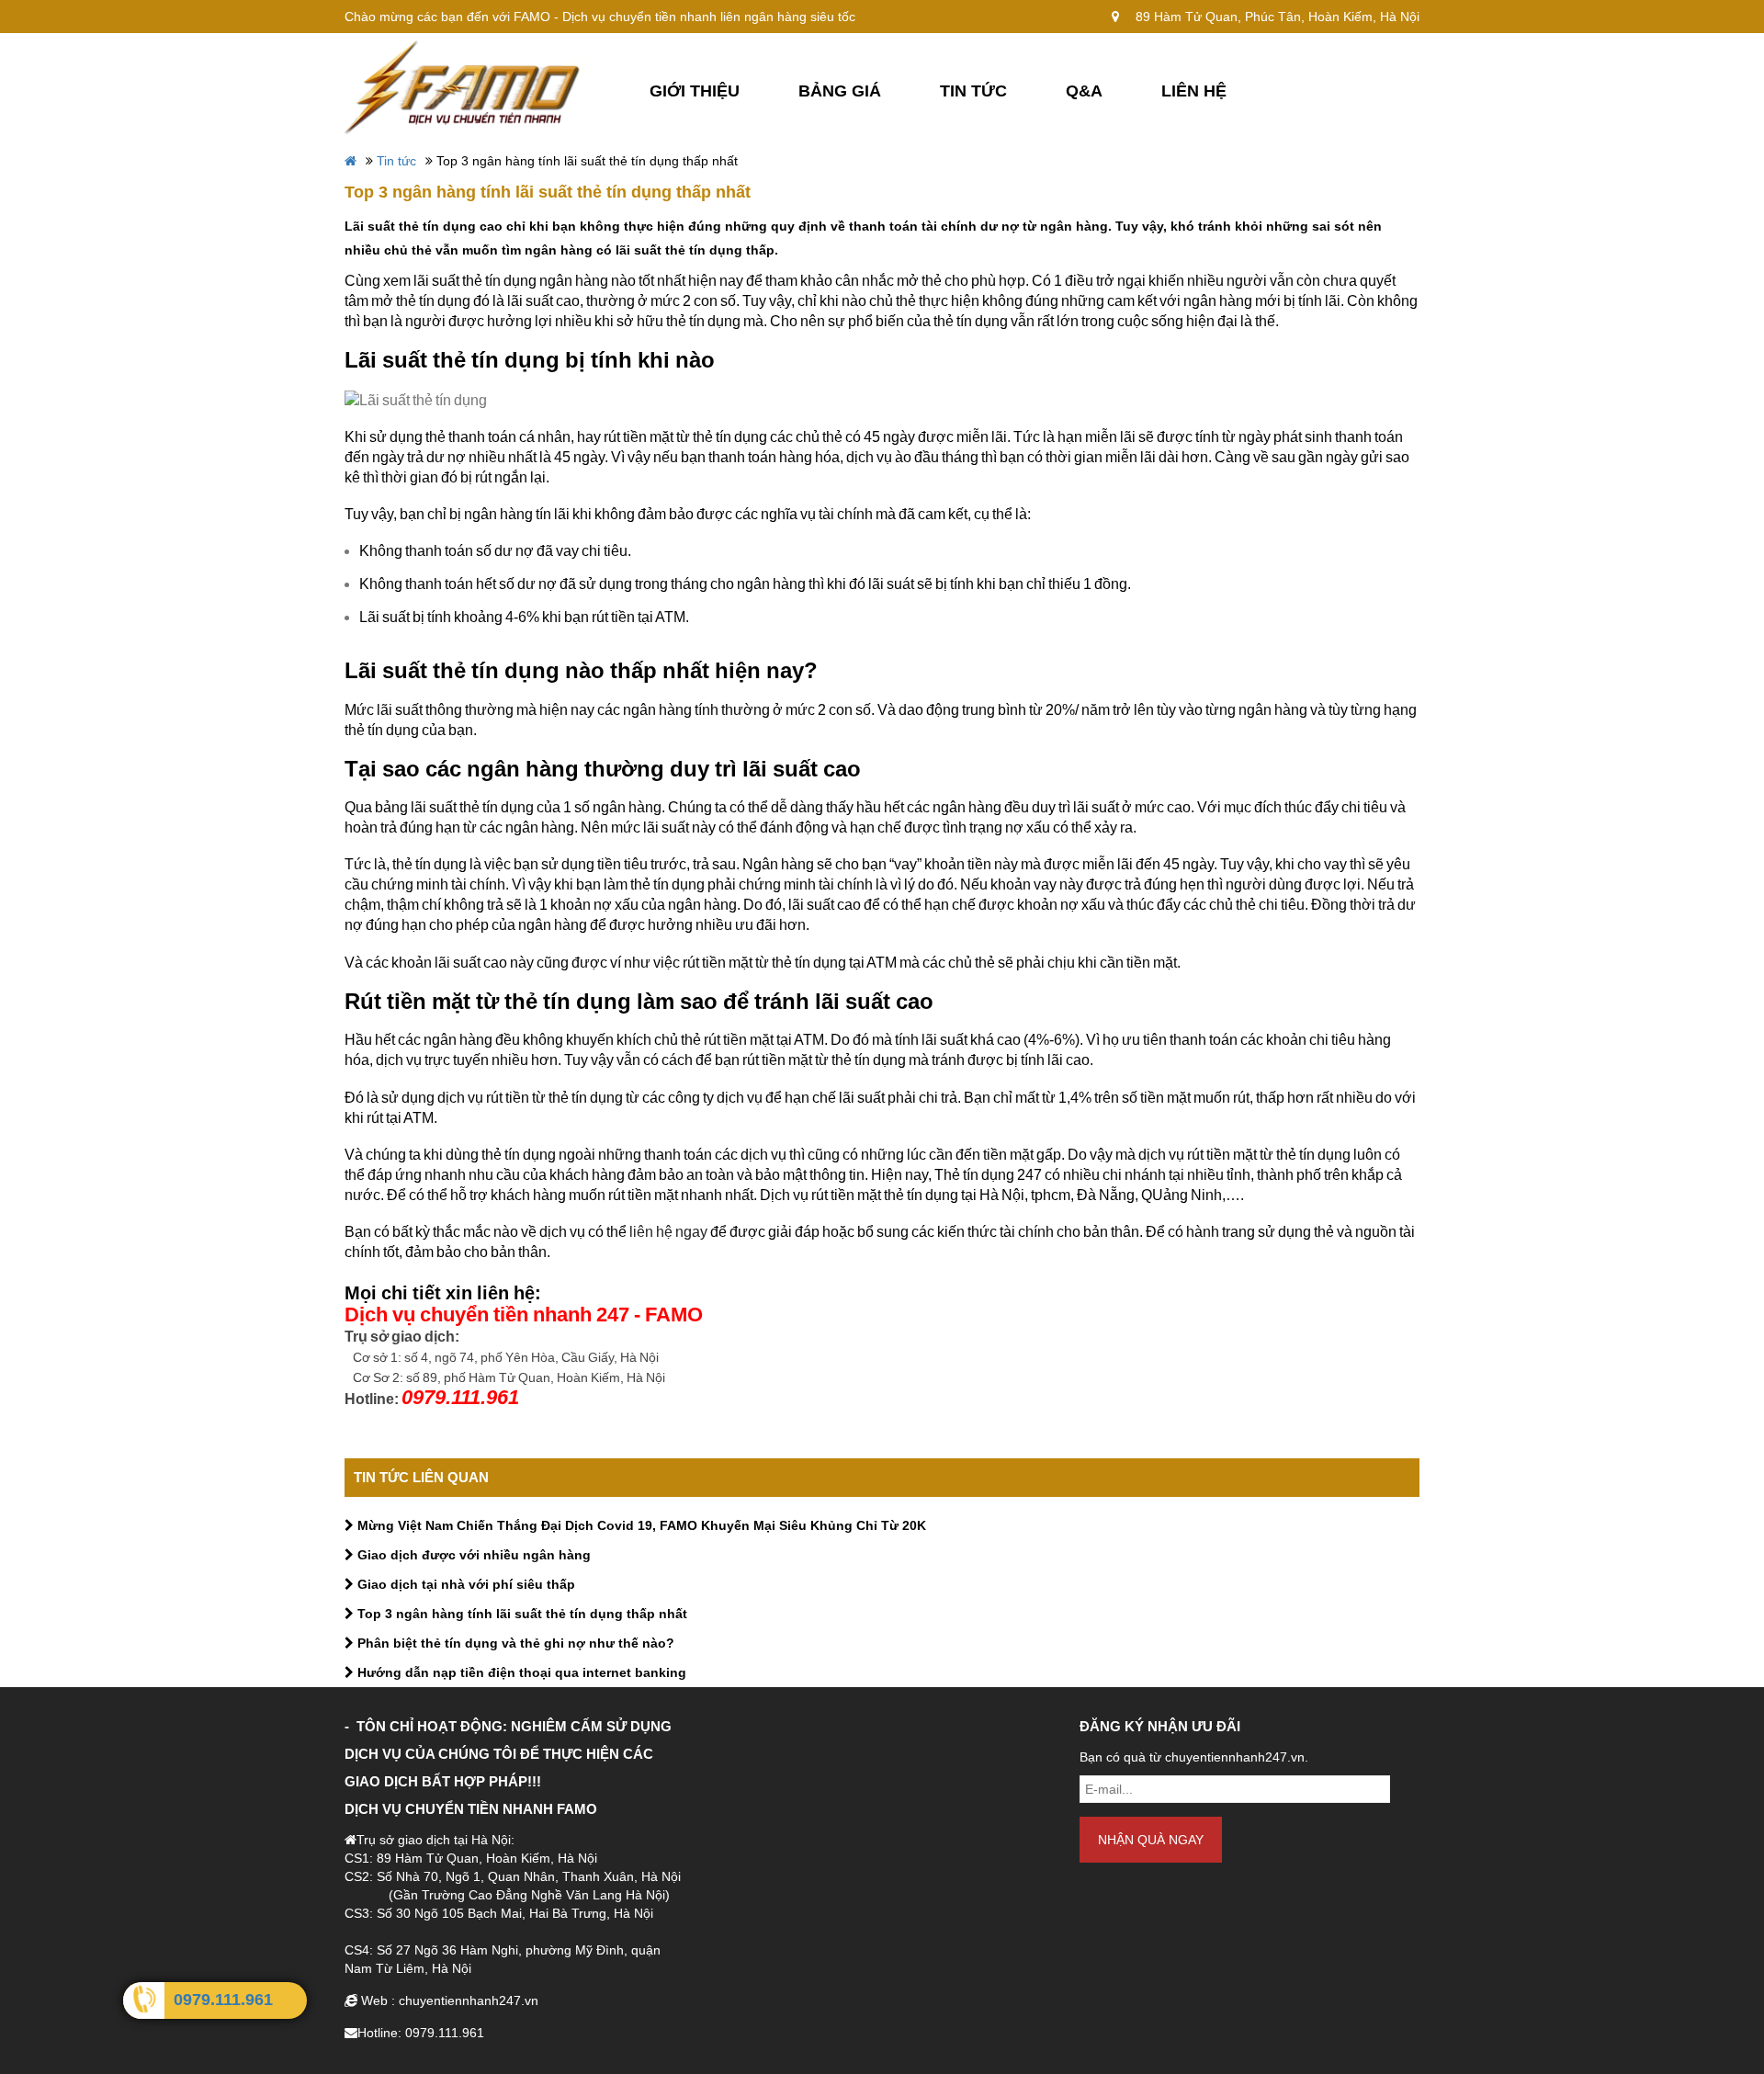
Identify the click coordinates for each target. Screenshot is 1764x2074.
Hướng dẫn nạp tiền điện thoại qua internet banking (520, 1672)
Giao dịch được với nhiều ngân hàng (472, 1555)
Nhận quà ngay (1151, 1840)
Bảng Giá (840, 91)
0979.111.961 (223, 2000)
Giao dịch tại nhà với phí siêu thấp (464, 1584)
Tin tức (973, 91)
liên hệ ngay (668, 1232)
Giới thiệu (695, 91)
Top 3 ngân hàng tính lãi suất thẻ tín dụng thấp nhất (520, 1614)
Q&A (1084, 91)
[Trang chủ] (469, 86)
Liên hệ (1194, 91)
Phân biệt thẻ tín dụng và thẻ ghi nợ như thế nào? (514, 1643)
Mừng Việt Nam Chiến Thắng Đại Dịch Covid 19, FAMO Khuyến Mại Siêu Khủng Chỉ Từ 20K (640, 1525)
